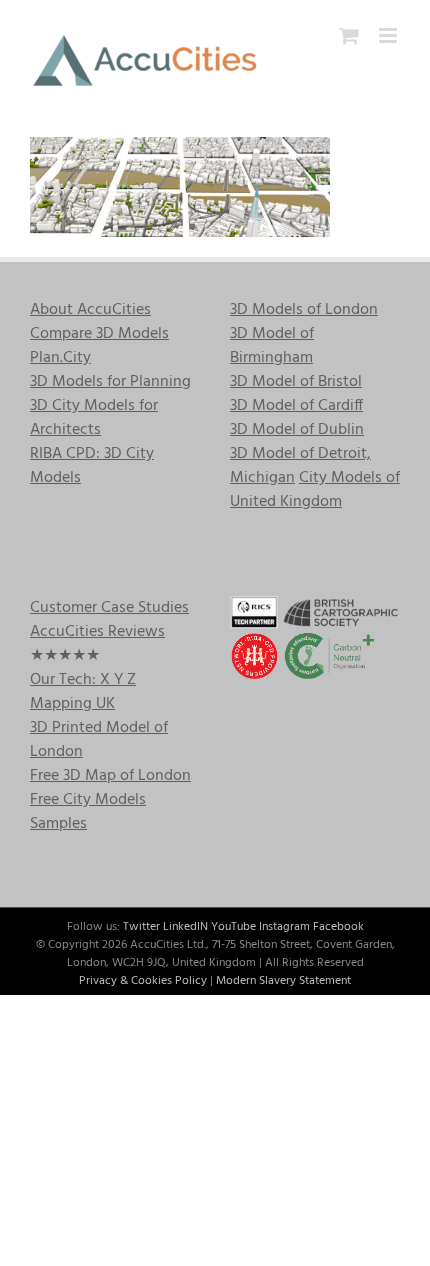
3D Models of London (304, 310)
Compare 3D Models (99, 334)
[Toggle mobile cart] (349, 35)
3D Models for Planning (110, 382)
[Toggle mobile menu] (389, 35)
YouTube (233, 927)
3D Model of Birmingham (272, 346)
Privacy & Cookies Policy (143, 981)
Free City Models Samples (88, 812)
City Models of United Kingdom (315, 490)
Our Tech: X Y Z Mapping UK (83, 692)
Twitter (141, 927)
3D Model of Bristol (296, 382)
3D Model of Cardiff (296, 406)
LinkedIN (185, 927)
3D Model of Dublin (297, 430)
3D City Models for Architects (94, 418)
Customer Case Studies (109, 608)
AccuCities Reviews (97, 632)
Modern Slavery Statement (283, 981)
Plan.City (60, 358)
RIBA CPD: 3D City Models (92, 466)
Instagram (284, 927)
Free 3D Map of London (110, 776)
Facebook (338, 927)
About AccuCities (90, 310)
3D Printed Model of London (99, 740)
